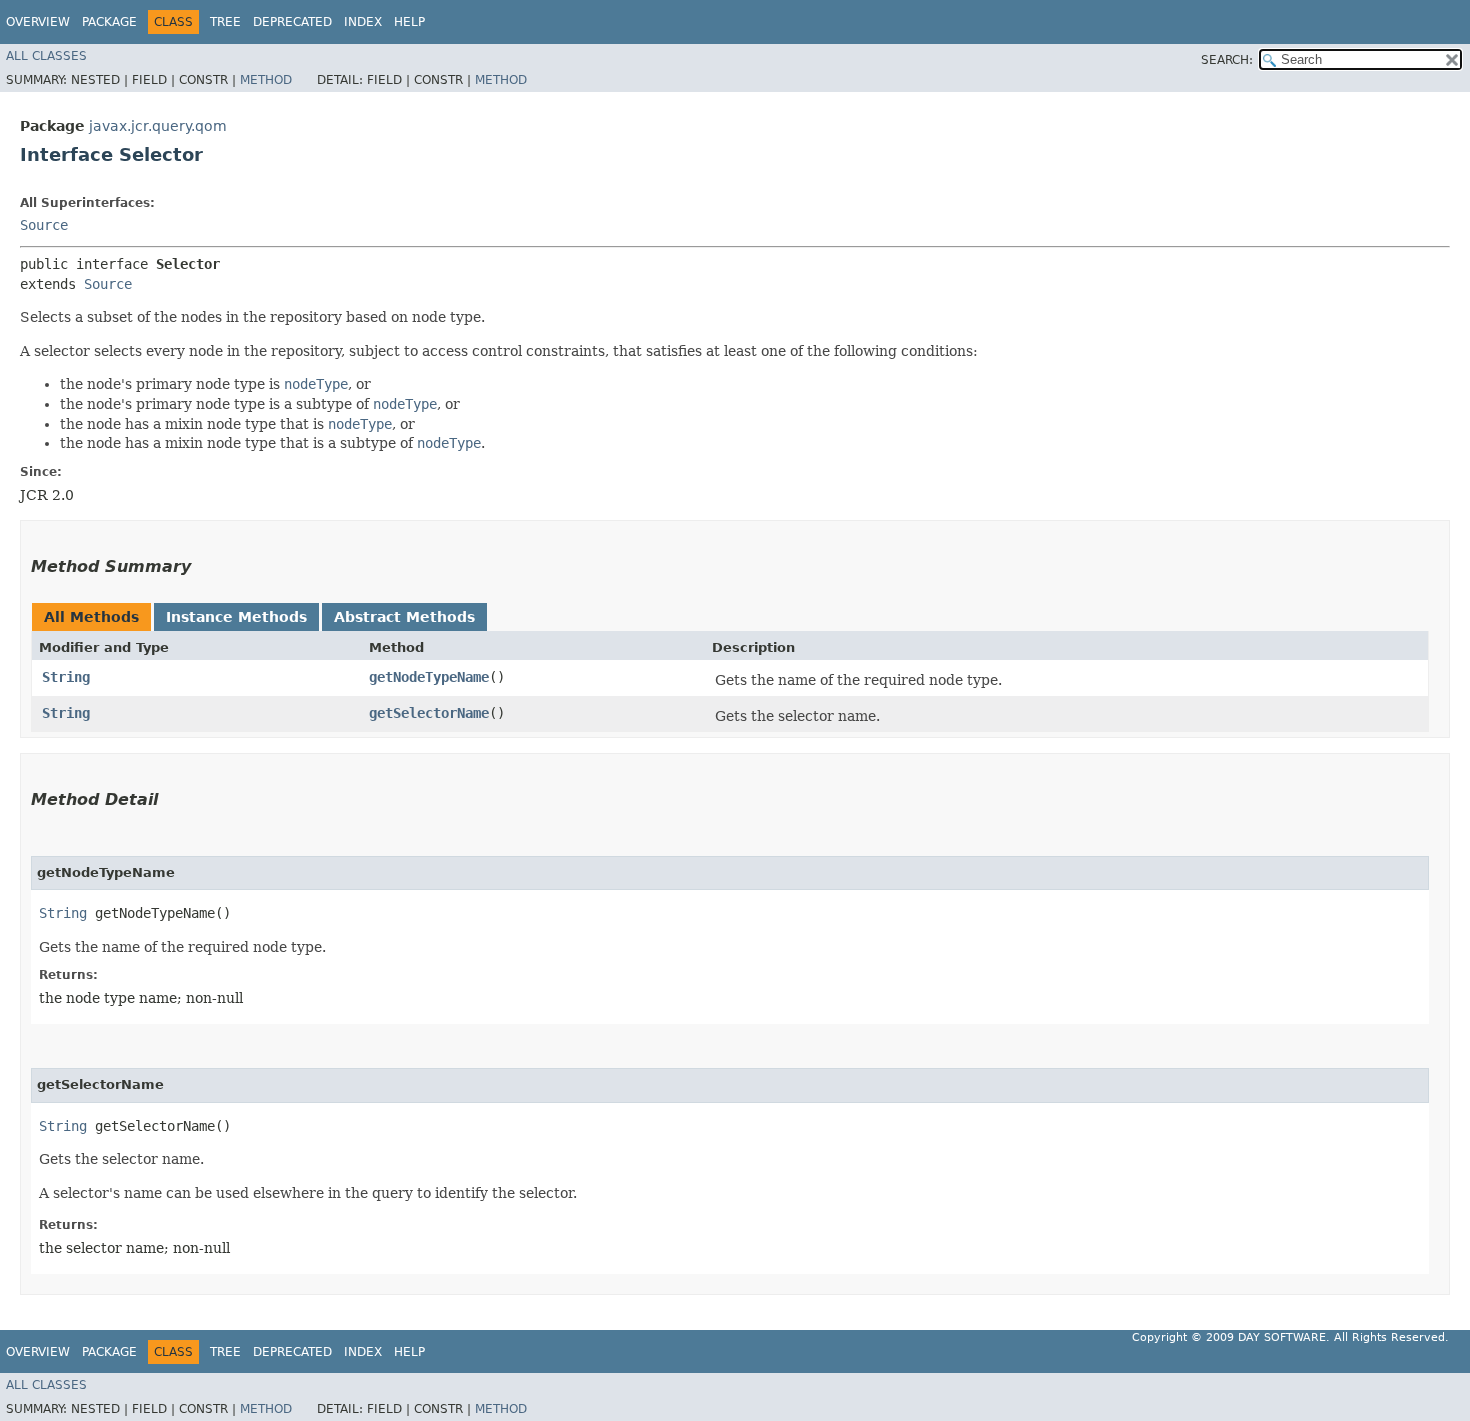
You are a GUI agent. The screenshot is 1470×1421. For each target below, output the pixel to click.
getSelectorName (429, 713)
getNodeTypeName (429, 677)
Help (409, 22)
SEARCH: (1227, 60)
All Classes (46, 56)
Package (109, 22)
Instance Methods (236, 617)
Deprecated (292, 22)
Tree (225, 22)
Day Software (1282, 1337)
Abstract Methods (404, 617)
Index (363, 22)
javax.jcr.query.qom (158, 126)
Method (266, 80)
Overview (38, 22)
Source (44, 225)
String (66, 677)
